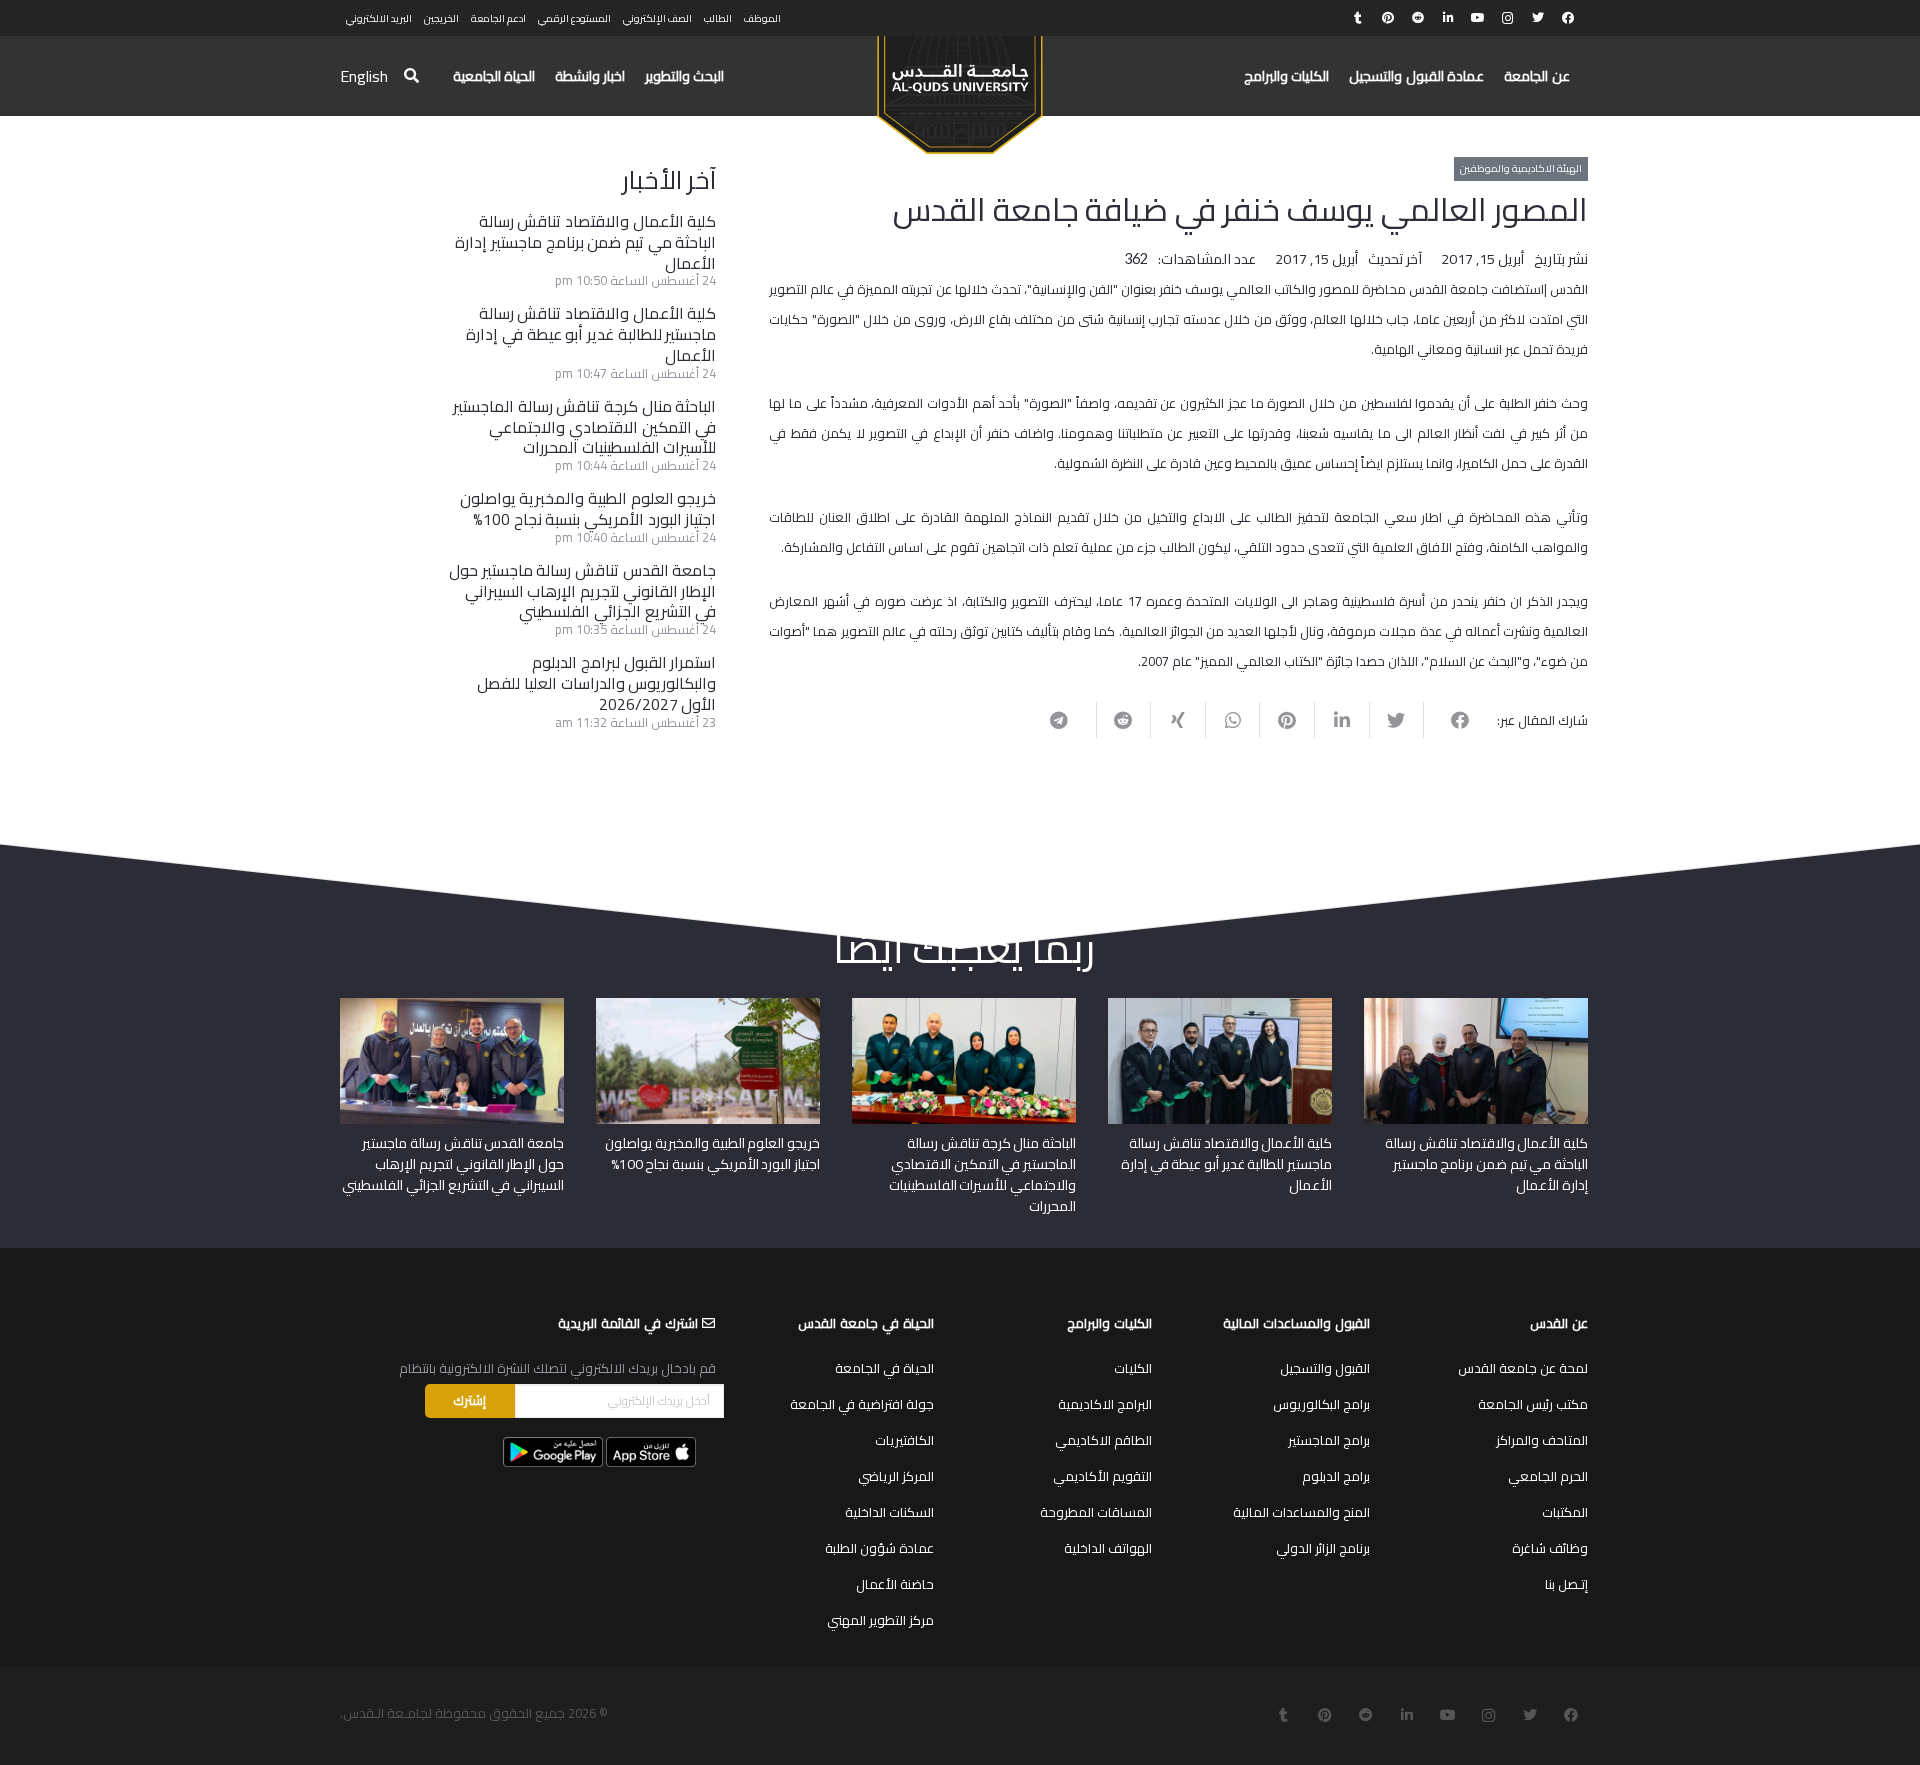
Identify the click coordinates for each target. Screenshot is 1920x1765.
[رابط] (959, 86)
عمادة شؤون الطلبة (879, 1548)
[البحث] (411, 76)
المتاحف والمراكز (1542, 1440)
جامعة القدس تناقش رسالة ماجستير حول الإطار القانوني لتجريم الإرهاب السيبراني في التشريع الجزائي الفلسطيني (582, 591)
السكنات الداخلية (889, 1512)
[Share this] (1450, 720)
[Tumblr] (1358, 18)
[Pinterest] (1388, 18)
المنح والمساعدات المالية (1301, 1512)
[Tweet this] (1396, 720)
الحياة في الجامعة (884, 1368)
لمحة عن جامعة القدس (1523, 1368)
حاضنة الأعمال (895, 1584)
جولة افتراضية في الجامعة (862, 1404)
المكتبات (1565, 1512)
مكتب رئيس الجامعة (1533, 1404)
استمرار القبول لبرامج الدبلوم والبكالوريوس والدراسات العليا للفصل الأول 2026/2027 (596, 683)
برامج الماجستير (1329, 1440)
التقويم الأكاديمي (1102, 1476)
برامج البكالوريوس (1321, 1404)
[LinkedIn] (1448, 18)
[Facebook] (1568, 18)
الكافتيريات (904, 1440)
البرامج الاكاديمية (1105, 1404)
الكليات (1133, 1368)
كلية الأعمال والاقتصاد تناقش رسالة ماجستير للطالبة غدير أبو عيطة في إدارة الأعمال (591, 334)
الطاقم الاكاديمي (1103, 1440)
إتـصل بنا (1566, 1584)
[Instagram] (1508, 18)
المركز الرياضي (896, 1476)
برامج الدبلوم (1336, 1476)
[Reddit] (1418, 18)
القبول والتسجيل (1325, 1368)
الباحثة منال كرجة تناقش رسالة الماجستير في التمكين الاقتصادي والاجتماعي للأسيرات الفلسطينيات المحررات (584, 427)
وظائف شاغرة (1550, 1548)
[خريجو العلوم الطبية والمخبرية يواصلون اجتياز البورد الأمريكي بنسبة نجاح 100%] (708, 1005)
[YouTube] (1478, 18)
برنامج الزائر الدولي (1323, 1548)
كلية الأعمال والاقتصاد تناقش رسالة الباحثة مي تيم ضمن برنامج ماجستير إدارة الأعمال (585, 242)
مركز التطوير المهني (880, 1620)
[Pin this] (1286, 720)
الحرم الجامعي (1548, 1476)
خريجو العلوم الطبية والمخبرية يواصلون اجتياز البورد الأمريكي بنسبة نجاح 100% (588, 508)
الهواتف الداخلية (1108, 1548)
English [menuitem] (364, 76)
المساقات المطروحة (1096, 1512)
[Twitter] (1538, 18)
